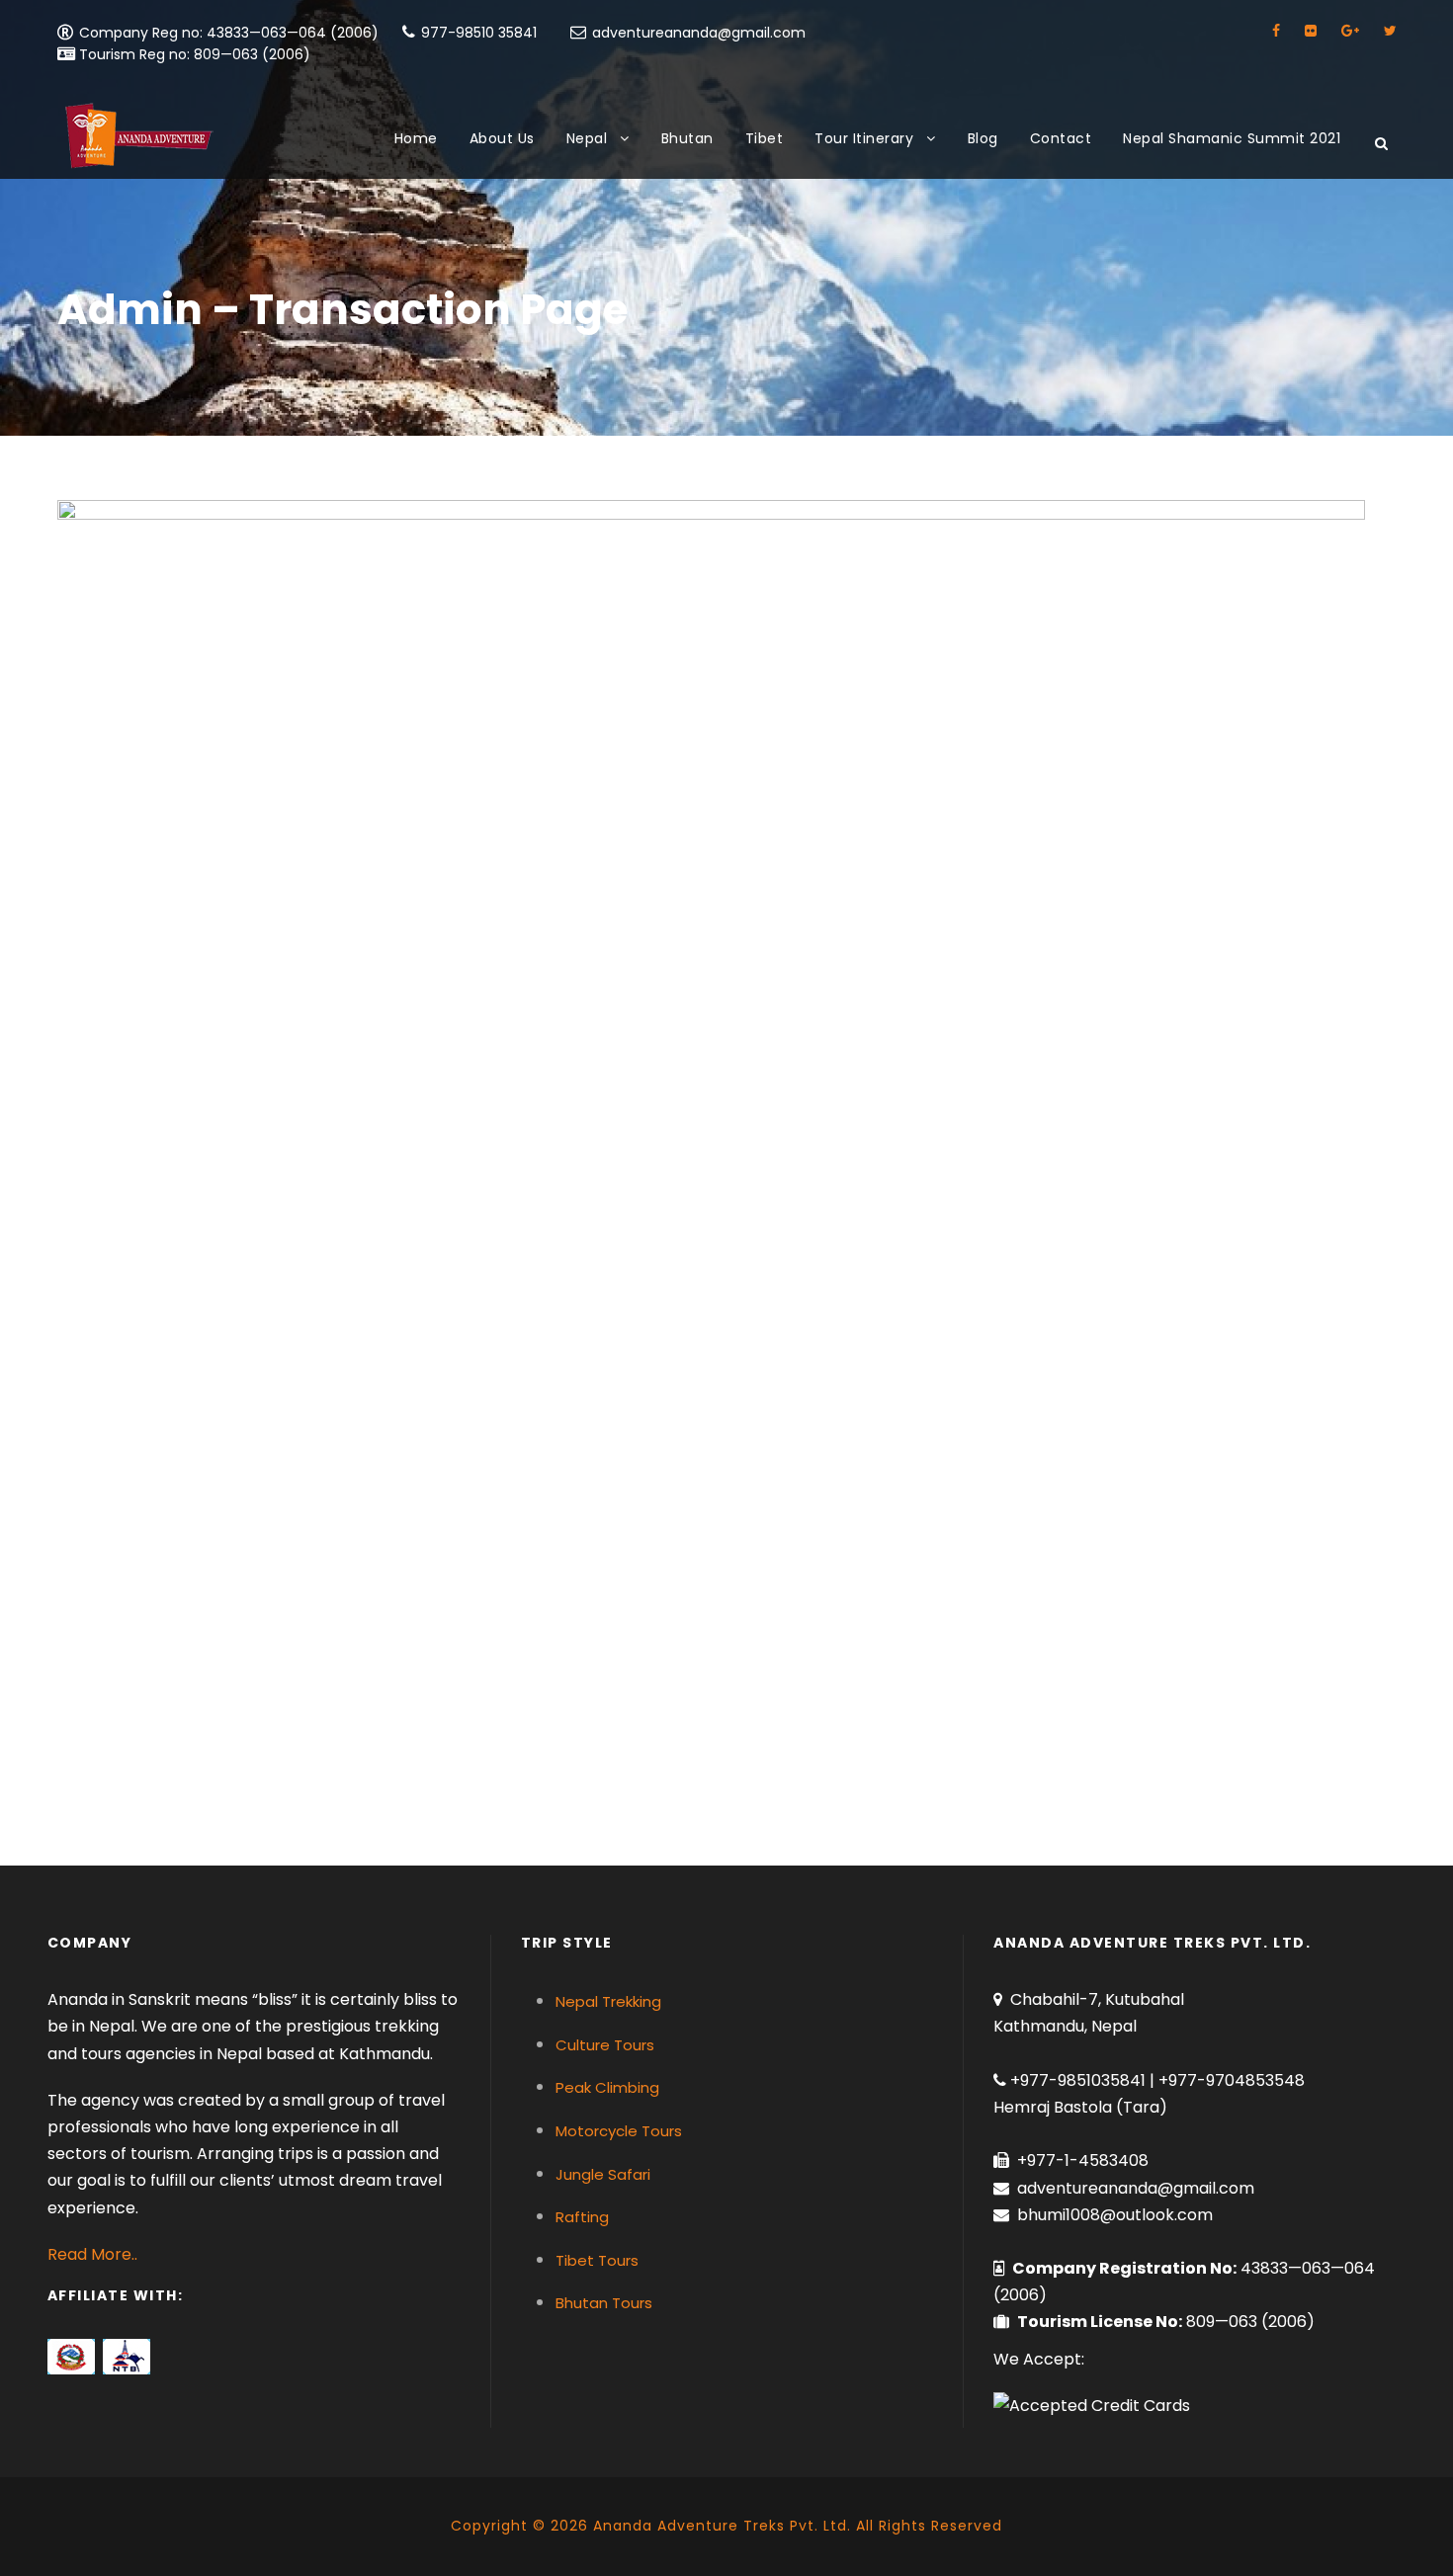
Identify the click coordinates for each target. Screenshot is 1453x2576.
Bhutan (687, 138)
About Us (502, 138)
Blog (983, 138)
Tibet (765, 138)
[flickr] (1311, 31)
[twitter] (1390, 31)
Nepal (587, 138)
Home (416, 138)
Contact (1061, 138)
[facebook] (1276, 31)
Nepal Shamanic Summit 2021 (1232, 138)
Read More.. (92, 2254)
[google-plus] (1350, 31)
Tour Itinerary (864, 138)
